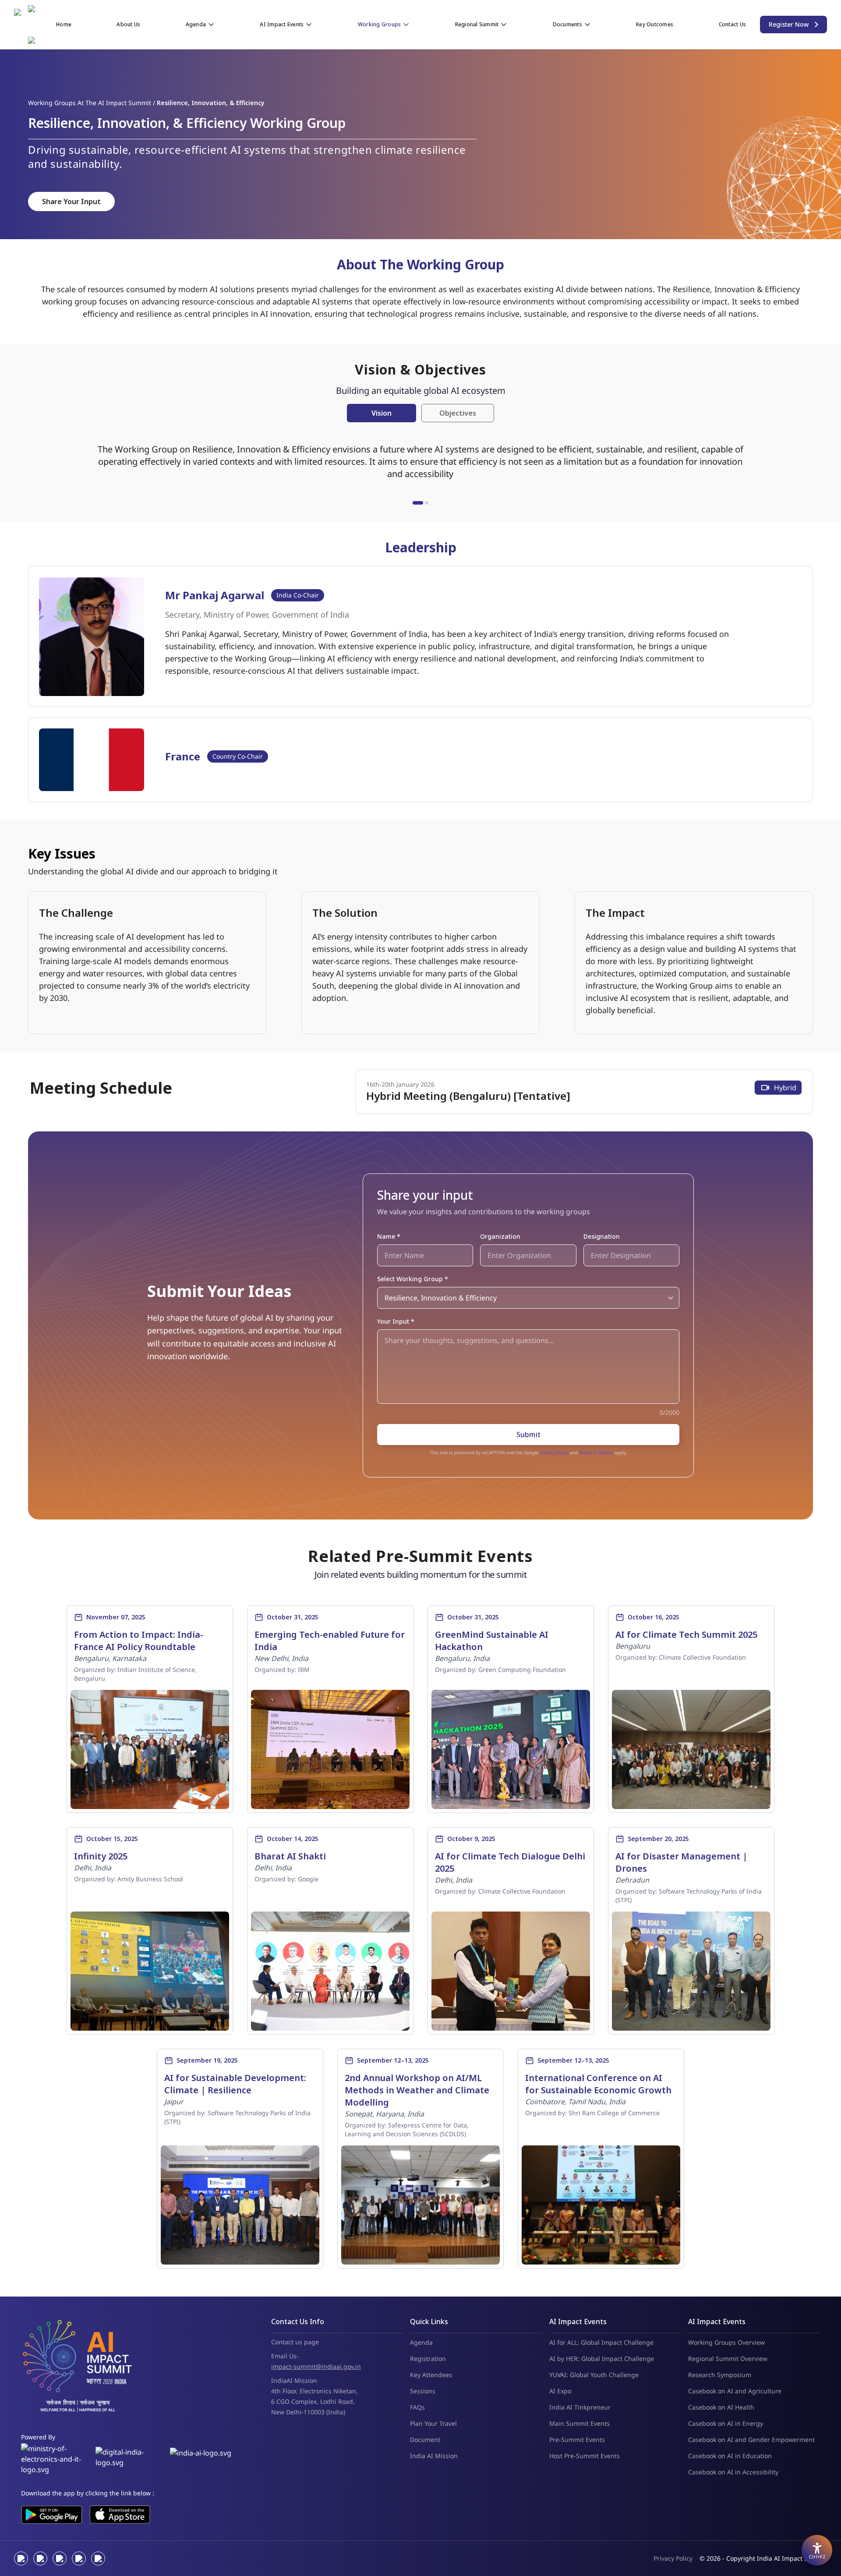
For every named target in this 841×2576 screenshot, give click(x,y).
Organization (500, 1236)
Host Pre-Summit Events (585, 2456)
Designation (602, 1236)
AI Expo (560, 2391)
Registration (428, 2359)
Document (425, 2440)
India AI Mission (434, 2456)
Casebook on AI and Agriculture (735, 2391)
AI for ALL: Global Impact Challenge (601, 2342)
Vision (382, 413)
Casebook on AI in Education (730, 2456)
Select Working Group (413, 1279)
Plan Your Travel (433, 2423)
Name (389, 1236)
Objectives (458, 413)
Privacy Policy (554, 1452)
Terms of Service (596, 1452)
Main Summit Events (580, 2423)
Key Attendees (431, 2375)
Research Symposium (720, 2375)
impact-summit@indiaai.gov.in (316, 2366)
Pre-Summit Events (577, 2440)
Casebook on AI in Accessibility (733, 2472)
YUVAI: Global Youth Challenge (594, 2375)
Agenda (421, 2342)
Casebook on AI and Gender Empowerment (751, 2440)
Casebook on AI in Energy (726, 2423)
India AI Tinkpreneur (580, 2407)
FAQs (417, 2407)
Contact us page (295, 2342)
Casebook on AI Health (721, 2407)
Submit (528, 1435)
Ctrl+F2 (817, 2557)
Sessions (423, 2391)
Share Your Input (71, 201)
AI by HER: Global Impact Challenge (602, 2359)
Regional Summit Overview (728, 2359)
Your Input (396, 1321)
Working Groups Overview (726, 2342)
